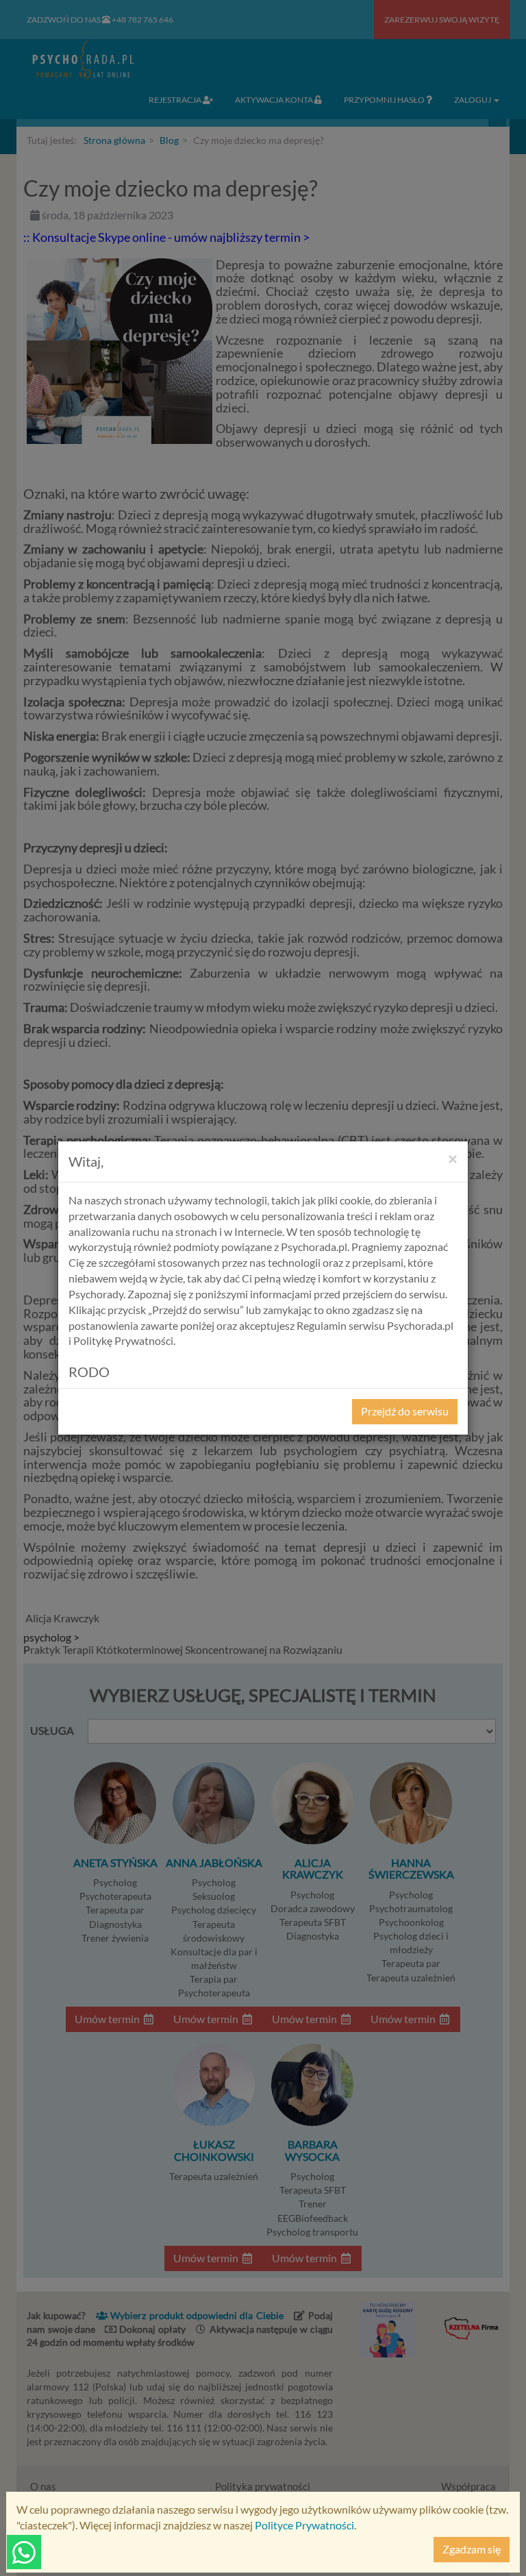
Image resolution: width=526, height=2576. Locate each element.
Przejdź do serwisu (405, 1411)
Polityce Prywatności (304, 2525)
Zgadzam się (472, 2549)
